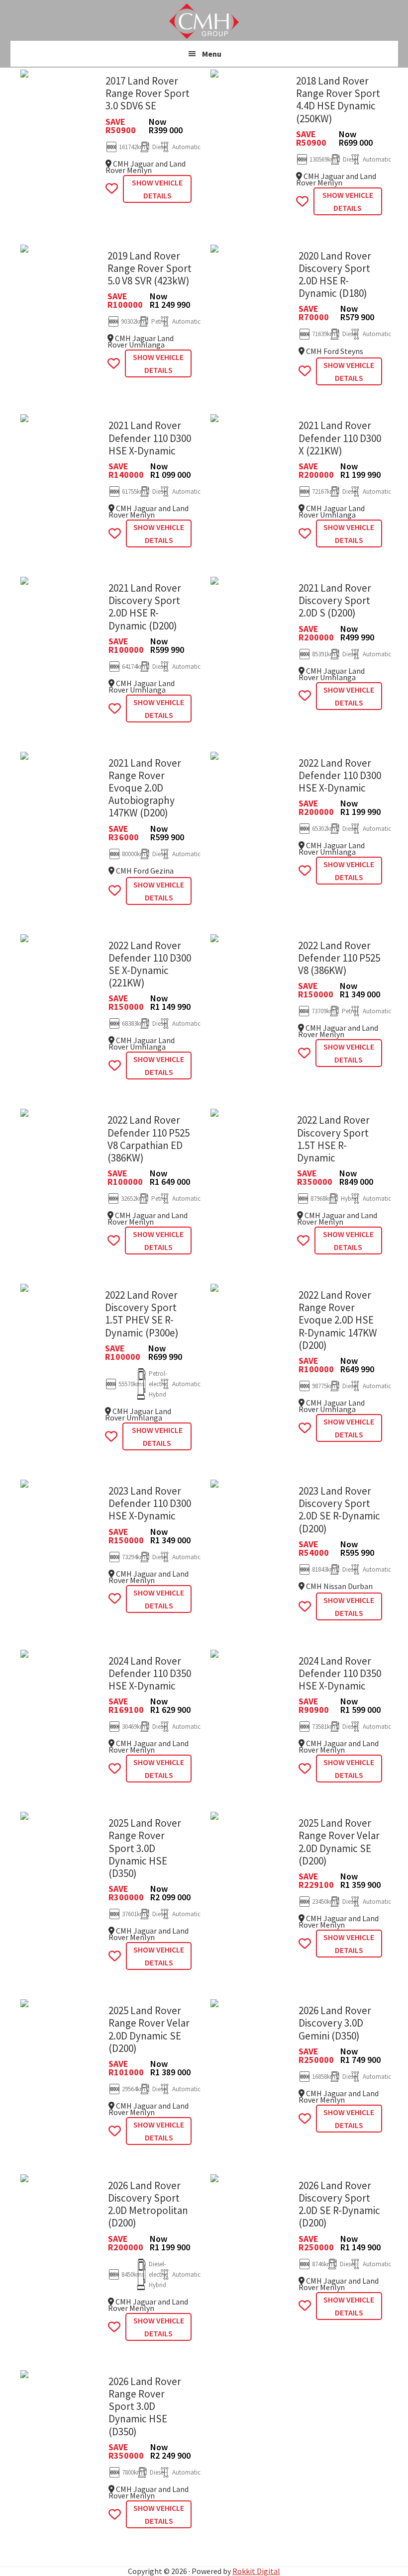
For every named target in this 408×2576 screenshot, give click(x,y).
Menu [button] (212, 54)
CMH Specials (204, 21)
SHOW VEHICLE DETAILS (157, 189)
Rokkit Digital (256, 2571)
